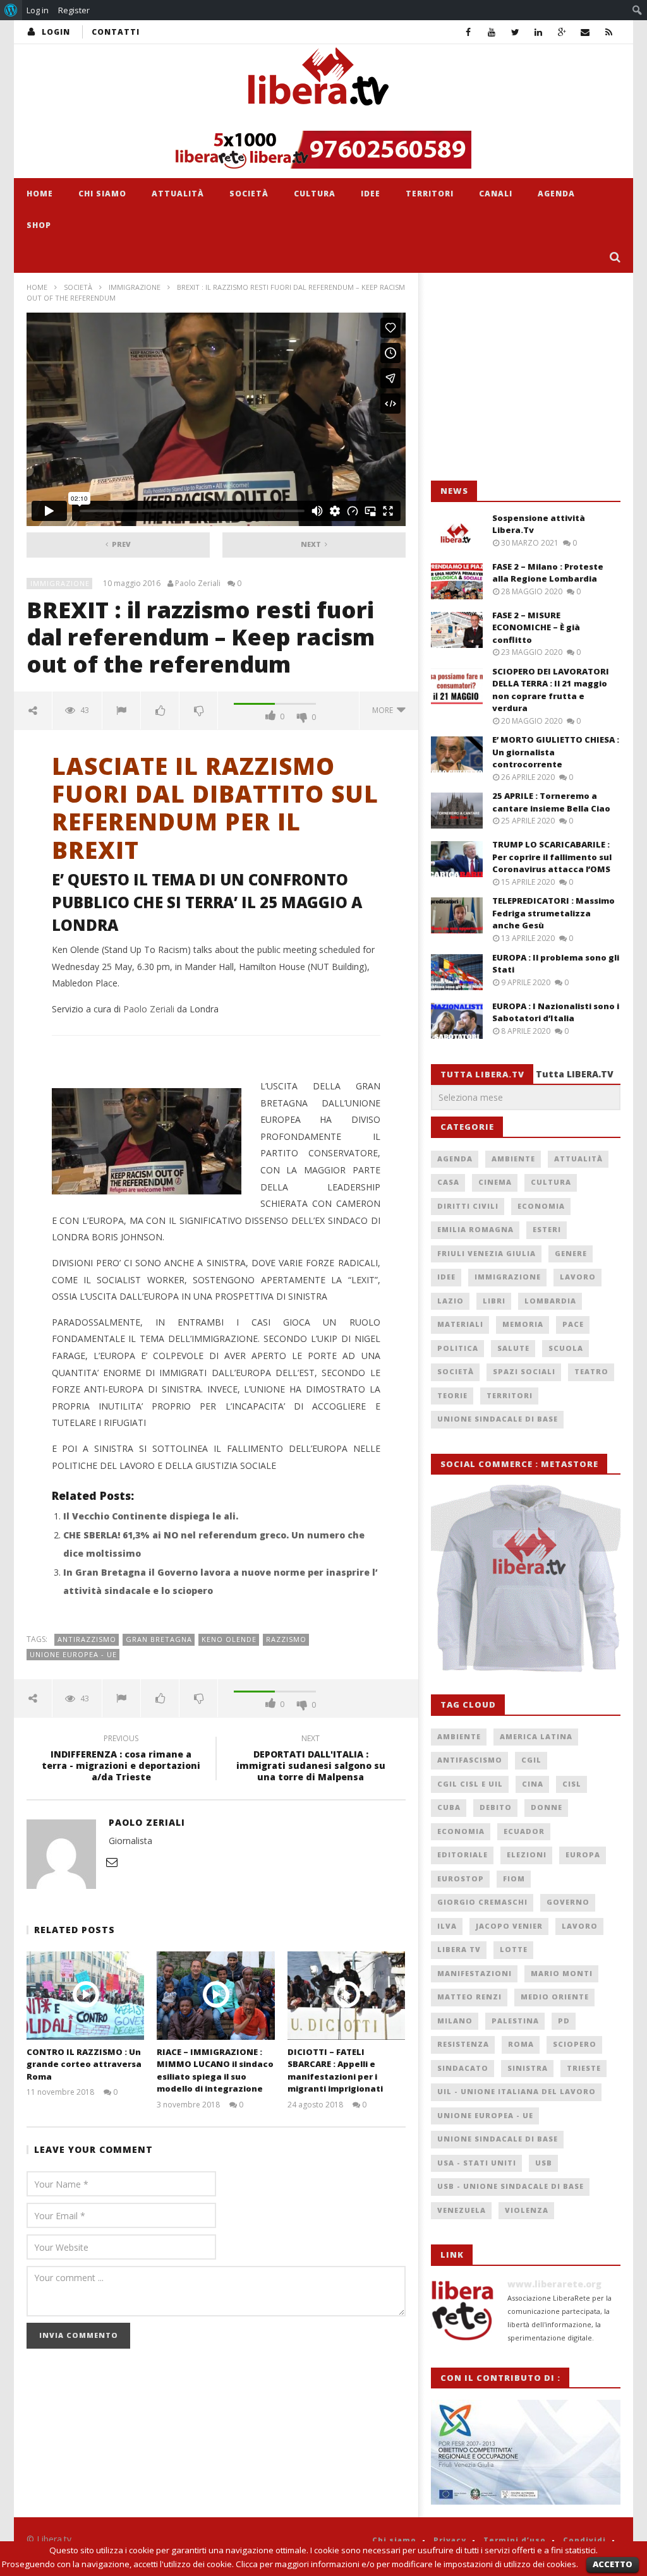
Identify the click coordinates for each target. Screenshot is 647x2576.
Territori (430, 194)
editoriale (463, 1854)
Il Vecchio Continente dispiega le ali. (151, 1516)
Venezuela (462, 2210)
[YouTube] (492, 32)
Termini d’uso (515, 2540)
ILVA (447, 1926)
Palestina (515, 2021)
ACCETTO (613, 2564)
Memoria (523, 1324)
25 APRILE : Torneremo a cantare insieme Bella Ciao (551, 802)
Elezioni (527, 1854)
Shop (39, 225)
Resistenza (463, 2044)
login (56, 32)
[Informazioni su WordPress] (11, 10)
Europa (583, 1854)
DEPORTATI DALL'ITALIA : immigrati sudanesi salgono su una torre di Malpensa (311, 1760)
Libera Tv (459, 1949)
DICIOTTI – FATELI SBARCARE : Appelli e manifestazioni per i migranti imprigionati (335, 2070)
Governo (568, 1902)
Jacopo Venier (509, 1926)
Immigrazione (135, 287)
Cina (533, 1784)
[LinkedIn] (539, 32)
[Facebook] (469, 32)
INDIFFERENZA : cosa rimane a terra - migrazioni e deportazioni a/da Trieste (121, 1760)
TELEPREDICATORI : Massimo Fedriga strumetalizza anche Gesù (553, 913)
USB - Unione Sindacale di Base (511, 2186)
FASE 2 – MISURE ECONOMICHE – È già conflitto (536, 627)
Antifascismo (470, 1760)
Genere (571, 1253)
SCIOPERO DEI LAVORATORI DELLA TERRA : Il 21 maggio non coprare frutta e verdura (551, 690)
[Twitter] (515, 32)
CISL (572, 1784)
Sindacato (463, 2068)
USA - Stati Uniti (477, 2163)
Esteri (547, 1229)
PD (564, 2021)
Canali (496, 194)
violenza (527, 2210)
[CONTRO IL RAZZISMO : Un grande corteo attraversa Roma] (86, 1995)
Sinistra (528, 2068)
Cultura (315, 194)
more (384, 710)
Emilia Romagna (475, 1229)
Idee (371, 194)
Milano (455, 2021)
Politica (458, 1348)
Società (249, 194)
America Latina (536, 1736)
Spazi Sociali (524, 1371)
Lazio (450, 1301)
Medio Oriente (555, 1997)
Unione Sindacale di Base (498, 1419)
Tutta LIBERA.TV (575, 1074)
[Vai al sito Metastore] (526, 1577)
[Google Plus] (562, 32)
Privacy (450, 2540)
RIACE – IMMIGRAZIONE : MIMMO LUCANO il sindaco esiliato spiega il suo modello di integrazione (215, 2070)
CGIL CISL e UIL (470, 1784)
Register (74, 10)
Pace (573, 1324)
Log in (38, 10)
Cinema (495, 1182)
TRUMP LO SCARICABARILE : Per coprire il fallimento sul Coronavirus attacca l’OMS (552, 857)
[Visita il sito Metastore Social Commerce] (323, 150)
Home (40, 194)
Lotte (514, 1949)
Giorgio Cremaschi (482, 1902)
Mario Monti (562, 1973)
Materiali (460, 1324)
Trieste (584, 2068)
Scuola (566, 1348)
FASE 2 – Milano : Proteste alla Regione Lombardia (548, 573)
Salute (513, 1348)
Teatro (591, 1371)
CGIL (531, 1760)
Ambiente (513, 1159)
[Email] (585, 32)
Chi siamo (102, 194)
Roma (521, 2044)
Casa (448, 1182)
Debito (496, 1807)
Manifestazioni (475, 1973)
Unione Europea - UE (73, 1654)
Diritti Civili (468, 1206)
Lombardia (550, 1301)
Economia (541, 1206)
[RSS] (609, 32)
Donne (547, 1807)
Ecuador (524, 1831)
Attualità (178, 194)
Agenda (556, 194)
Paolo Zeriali (198, 584)
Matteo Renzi (469, 1997)
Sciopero (575, 2044)
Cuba (449, 1807)
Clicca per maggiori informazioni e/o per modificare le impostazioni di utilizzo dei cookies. (407, 2564)
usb (544, 2163)
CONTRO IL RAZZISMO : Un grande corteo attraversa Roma (84, 2064)
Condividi (584, 2540)
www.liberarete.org (554, 2284)
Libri (494, 1301)
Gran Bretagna (159, 1639)
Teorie (452, 1395)
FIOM (514, 1878)
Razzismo (286, 1639)
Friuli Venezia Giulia (487, 1253)
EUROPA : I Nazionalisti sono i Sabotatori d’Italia (556, 1012)
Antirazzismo (87, 1639)
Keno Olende (229, 1639)
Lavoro (578, 1277)
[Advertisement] (526, 377)
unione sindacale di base (498, 2139)
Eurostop (461, 1878)
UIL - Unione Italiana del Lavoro (517, 2091)
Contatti (116, 32)
